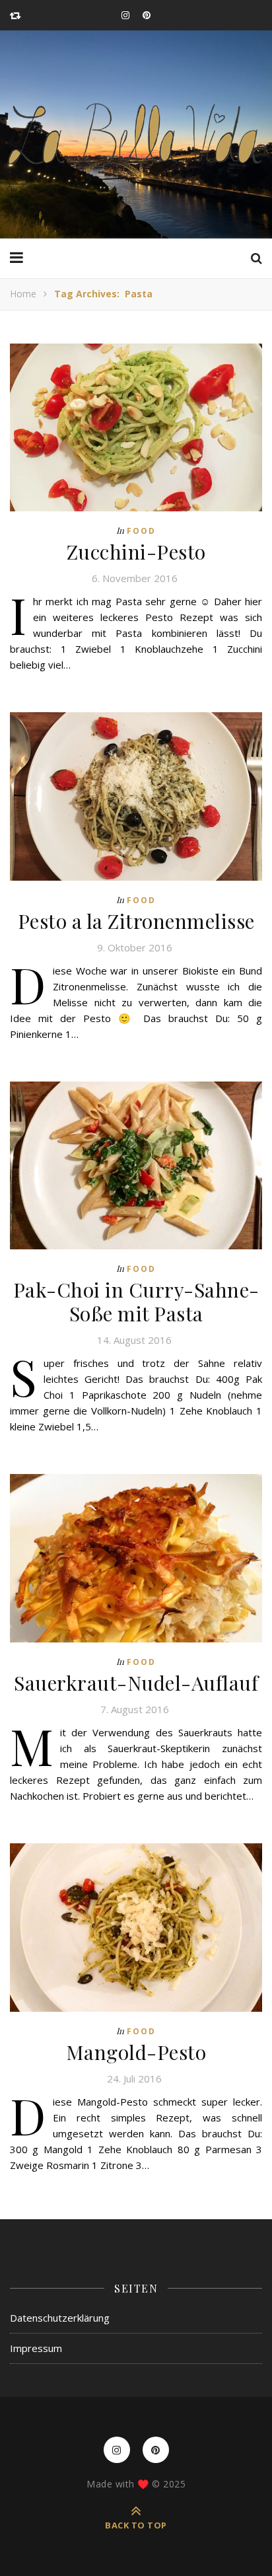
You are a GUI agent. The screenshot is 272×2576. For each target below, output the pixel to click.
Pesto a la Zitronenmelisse (136, 921)
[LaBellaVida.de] (136, 134)
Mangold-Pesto (136, 2052)
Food (141, 531)
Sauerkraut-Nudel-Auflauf (136, 1683)
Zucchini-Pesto (136, 552)
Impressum (36, 2348)
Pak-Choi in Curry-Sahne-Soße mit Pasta (136, 1302)
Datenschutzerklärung (60, 2318)
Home (23, 294)
